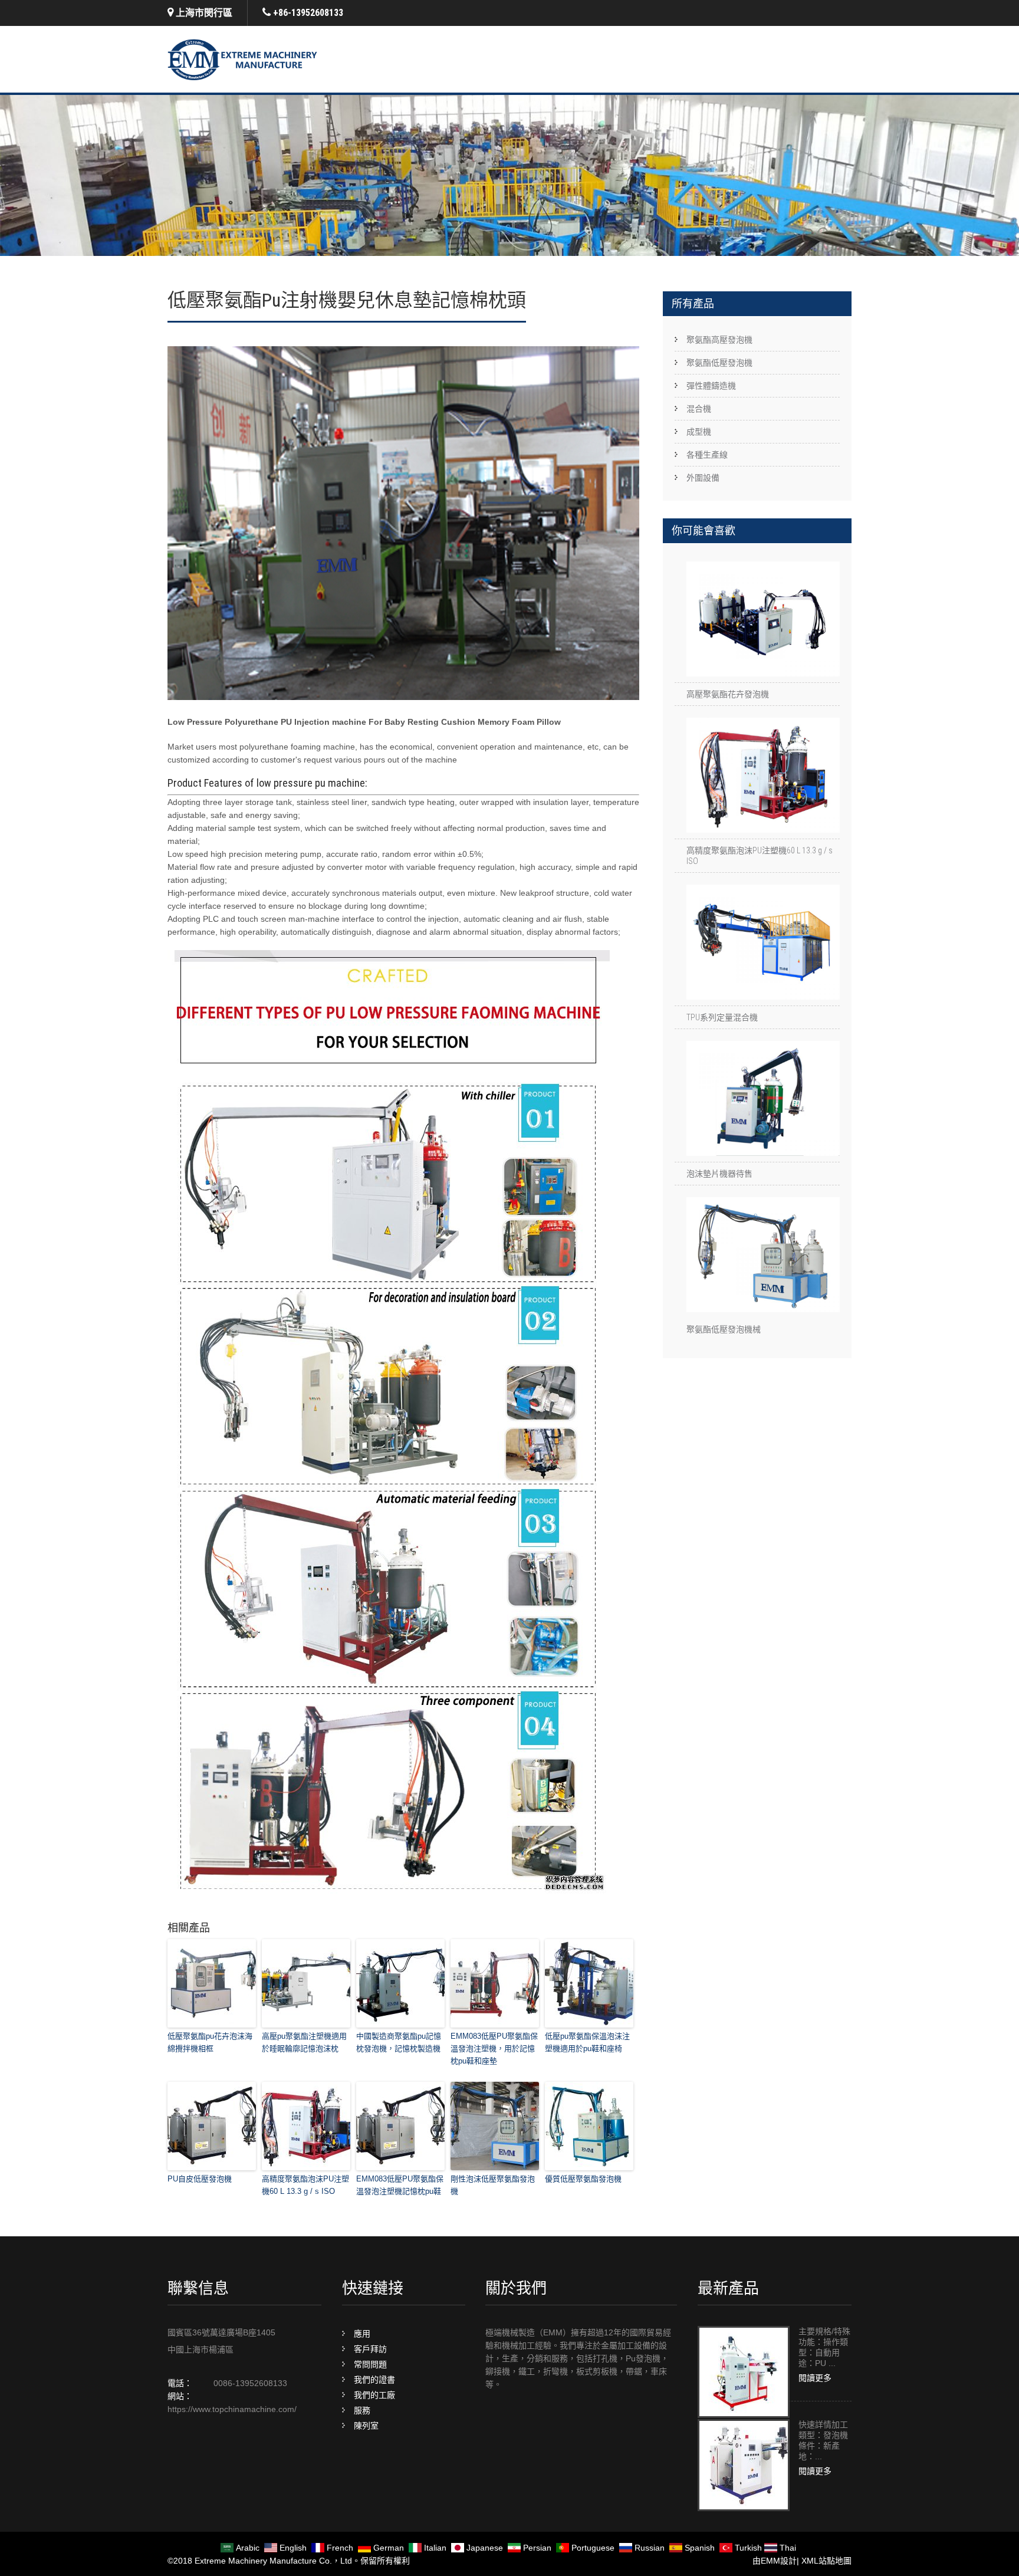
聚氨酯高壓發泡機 (719, 340)
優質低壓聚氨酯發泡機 (583, 2179)
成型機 (699, 432)
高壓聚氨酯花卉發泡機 (728, 694)
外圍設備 (703, 478)
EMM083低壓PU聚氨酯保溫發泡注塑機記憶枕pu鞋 (400, 2185)
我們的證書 (374, 2380)
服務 (362, 2410)
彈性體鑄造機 (711, 386)
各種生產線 (707, 455)
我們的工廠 (374, 2395)
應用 (362, 2334)
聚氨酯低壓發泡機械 (724, 1329)
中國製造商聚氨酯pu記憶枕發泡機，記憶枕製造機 (399, 2042)
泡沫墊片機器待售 (719, 1174)
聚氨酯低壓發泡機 (719, 363)
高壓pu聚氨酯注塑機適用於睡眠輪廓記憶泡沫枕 (304, 2042)
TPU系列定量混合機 (722, 1017)
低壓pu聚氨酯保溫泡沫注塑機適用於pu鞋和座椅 (587, 2042)
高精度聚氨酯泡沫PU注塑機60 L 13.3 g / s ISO (305, 2185)
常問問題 (370, 2364)
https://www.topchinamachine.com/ (232, 2409)
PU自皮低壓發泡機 (200, 2179)
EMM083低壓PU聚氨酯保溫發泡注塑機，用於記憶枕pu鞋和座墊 (494, 2048)
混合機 (699, 409)
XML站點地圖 (826, 2561)
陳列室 (366, 2426)
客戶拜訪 (370, 2349)
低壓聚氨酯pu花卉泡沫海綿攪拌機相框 (210, 2042)
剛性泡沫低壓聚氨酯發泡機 (493, 2185)
